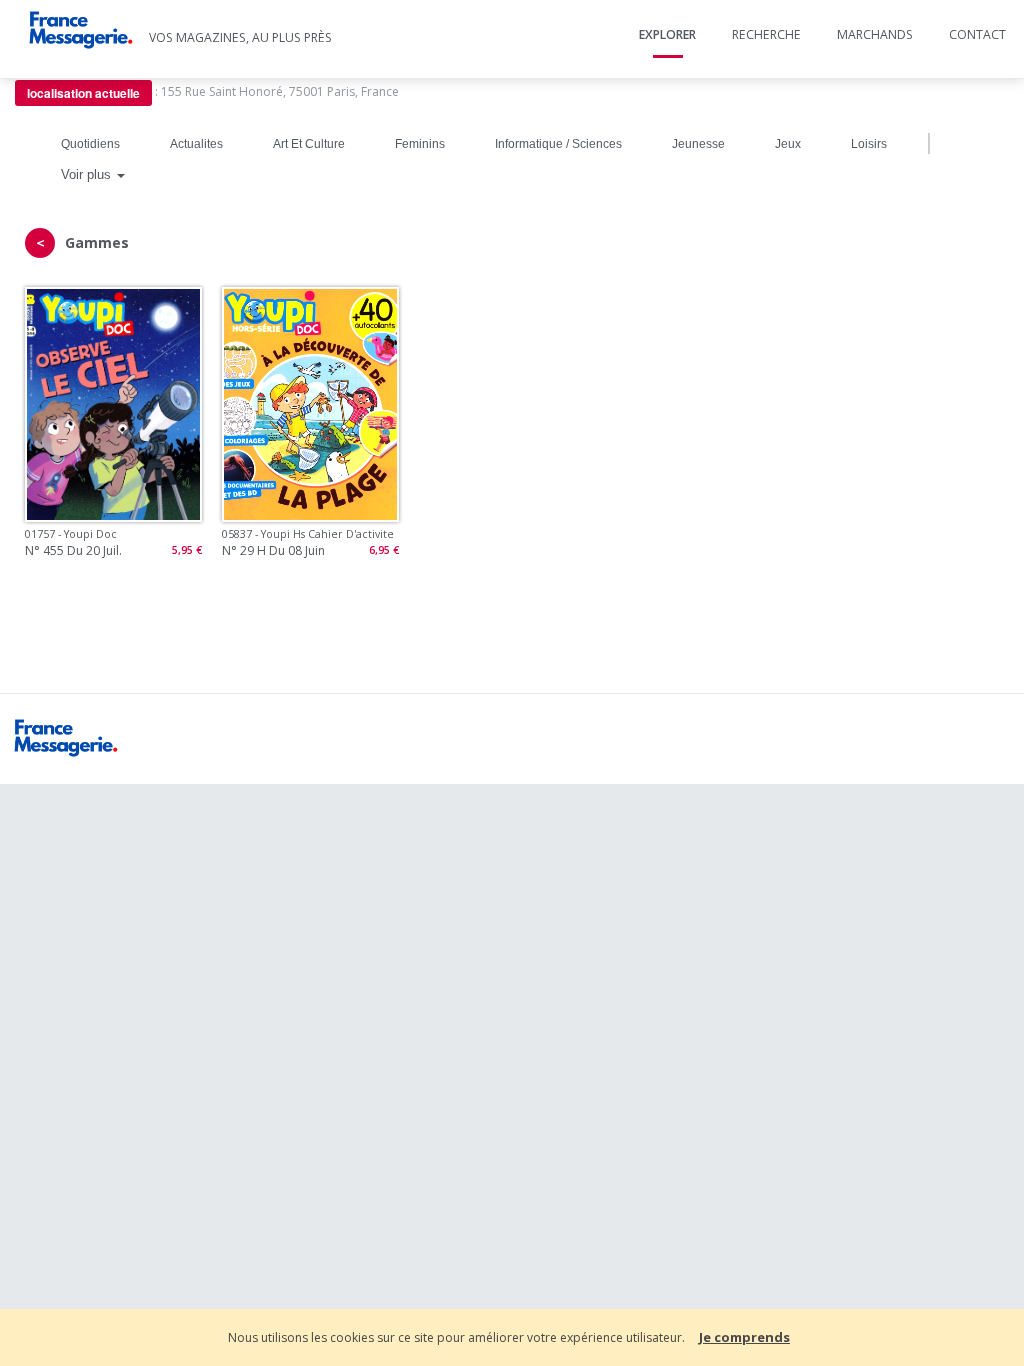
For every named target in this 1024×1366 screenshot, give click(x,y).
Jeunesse (698, 144)
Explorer (667, 34)
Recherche (766, 34)
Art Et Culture (309, 144)
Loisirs (869, 144)
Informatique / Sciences (558, 144)
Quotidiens (90, 144)
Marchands (875, 34)
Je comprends (744, 1337)
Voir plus (88, 174)
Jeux (788, 144)
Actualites (196, 144)
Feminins (420, 144)
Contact (977, 34)
